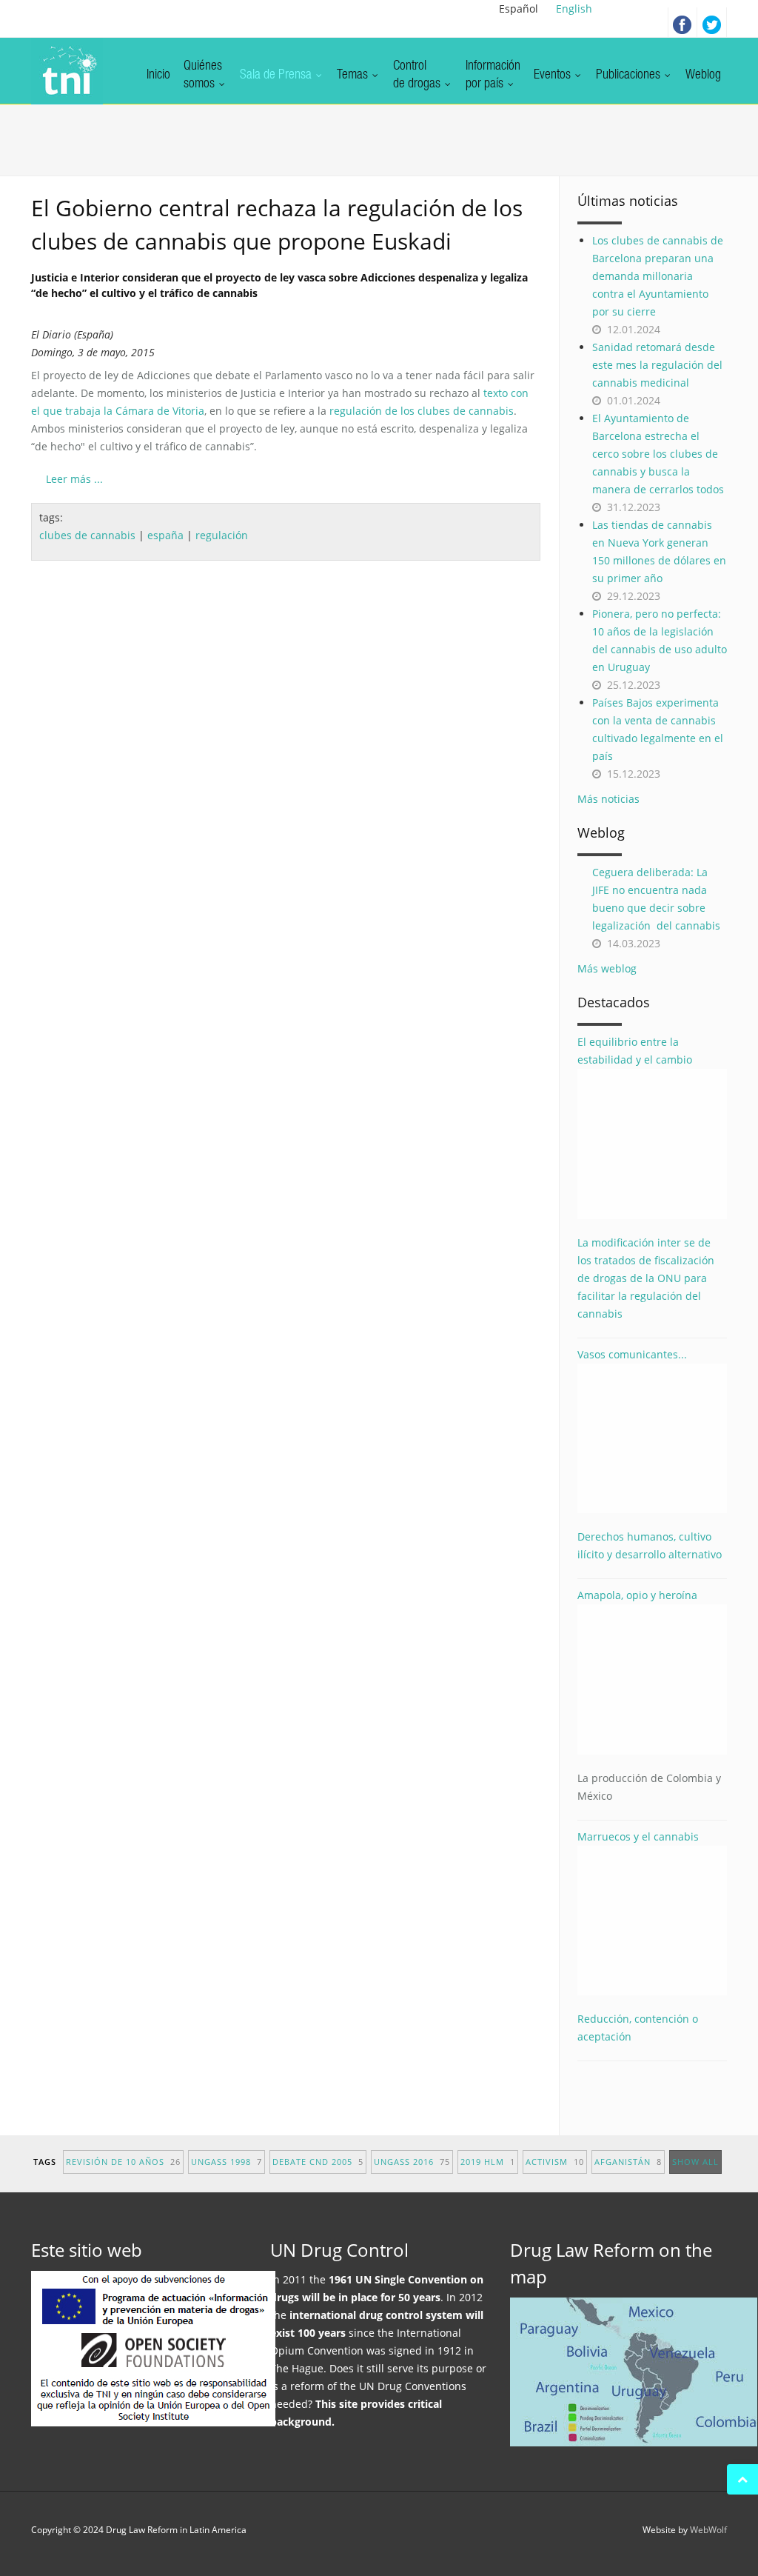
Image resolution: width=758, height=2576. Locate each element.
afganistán (628, 2162)
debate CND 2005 (318, 2162)
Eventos (554, 76)
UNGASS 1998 (227, 2162)
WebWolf (708, 2530)
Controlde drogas (418, 76)
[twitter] (712, 22)
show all (695, 2162)
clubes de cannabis (87, 535)
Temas (354, 76)
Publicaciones (630, 76)
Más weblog (607, 968)
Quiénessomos (203, 76)
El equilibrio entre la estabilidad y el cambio (635, 1051)
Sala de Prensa (277, 76)
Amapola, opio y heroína (649, 1695)
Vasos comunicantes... (632, 1354)
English (574, 9)
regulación (222, 535)
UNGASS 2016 (412, 2162)
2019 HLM (488, 2162)
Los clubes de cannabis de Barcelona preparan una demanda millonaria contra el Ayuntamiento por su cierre (658, 276)
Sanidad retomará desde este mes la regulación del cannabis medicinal (657, 365)
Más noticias (608, 799)
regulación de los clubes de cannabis (422, 411)
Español (519, 9)
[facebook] (682, 22)
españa (165, 535)
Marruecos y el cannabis (638, 1836)
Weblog (703, 76)
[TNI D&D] (67, 71)
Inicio (158, 76)
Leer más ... (74, 479)
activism (555, 2162)
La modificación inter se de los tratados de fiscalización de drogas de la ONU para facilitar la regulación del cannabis (646, 1278)
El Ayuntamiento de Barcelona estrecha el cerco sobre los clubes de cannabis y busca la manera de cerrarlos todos (658, 454)
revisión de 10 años (123, 2162)
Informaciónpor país (493, 76)
